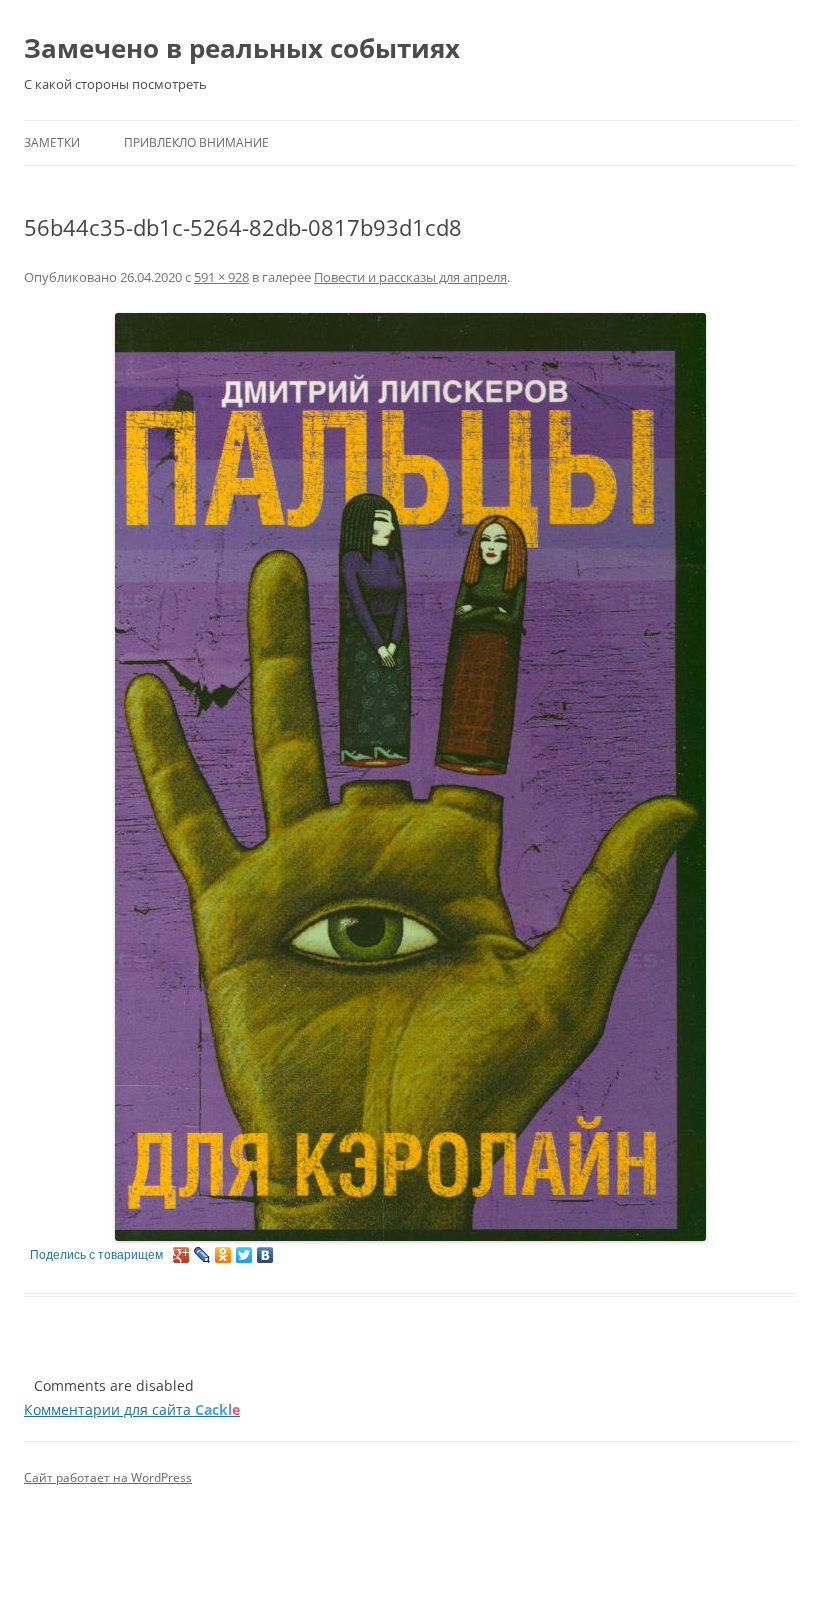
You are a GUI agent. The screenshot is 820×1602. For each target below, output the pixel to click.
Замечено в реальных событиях (242, 48)
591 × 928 (221, 277)
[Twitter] (244, 1255)
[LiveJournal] (202, 1255)
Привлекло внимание (196, 142)
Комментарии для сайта (132, 1409)
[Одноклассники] (223, 1255)
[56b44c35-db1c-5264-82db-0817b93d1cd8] (410, 777)
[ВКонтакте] (265, 1255)
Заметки (52, 142)
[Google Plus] (181, 1255)
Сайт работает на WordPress (108, 1477)
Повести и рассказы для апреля (410, 277)
